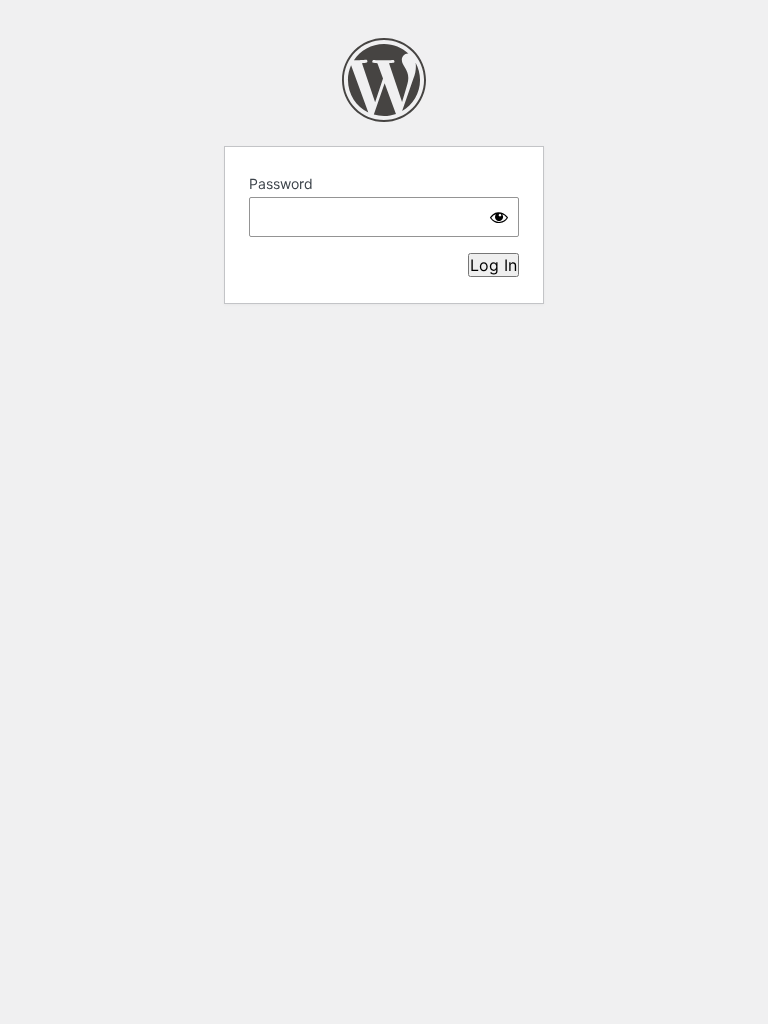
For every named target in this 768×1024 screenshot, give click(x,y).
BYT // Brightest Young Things (384, 80)
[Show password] (499, 217)
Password (281, 183)
